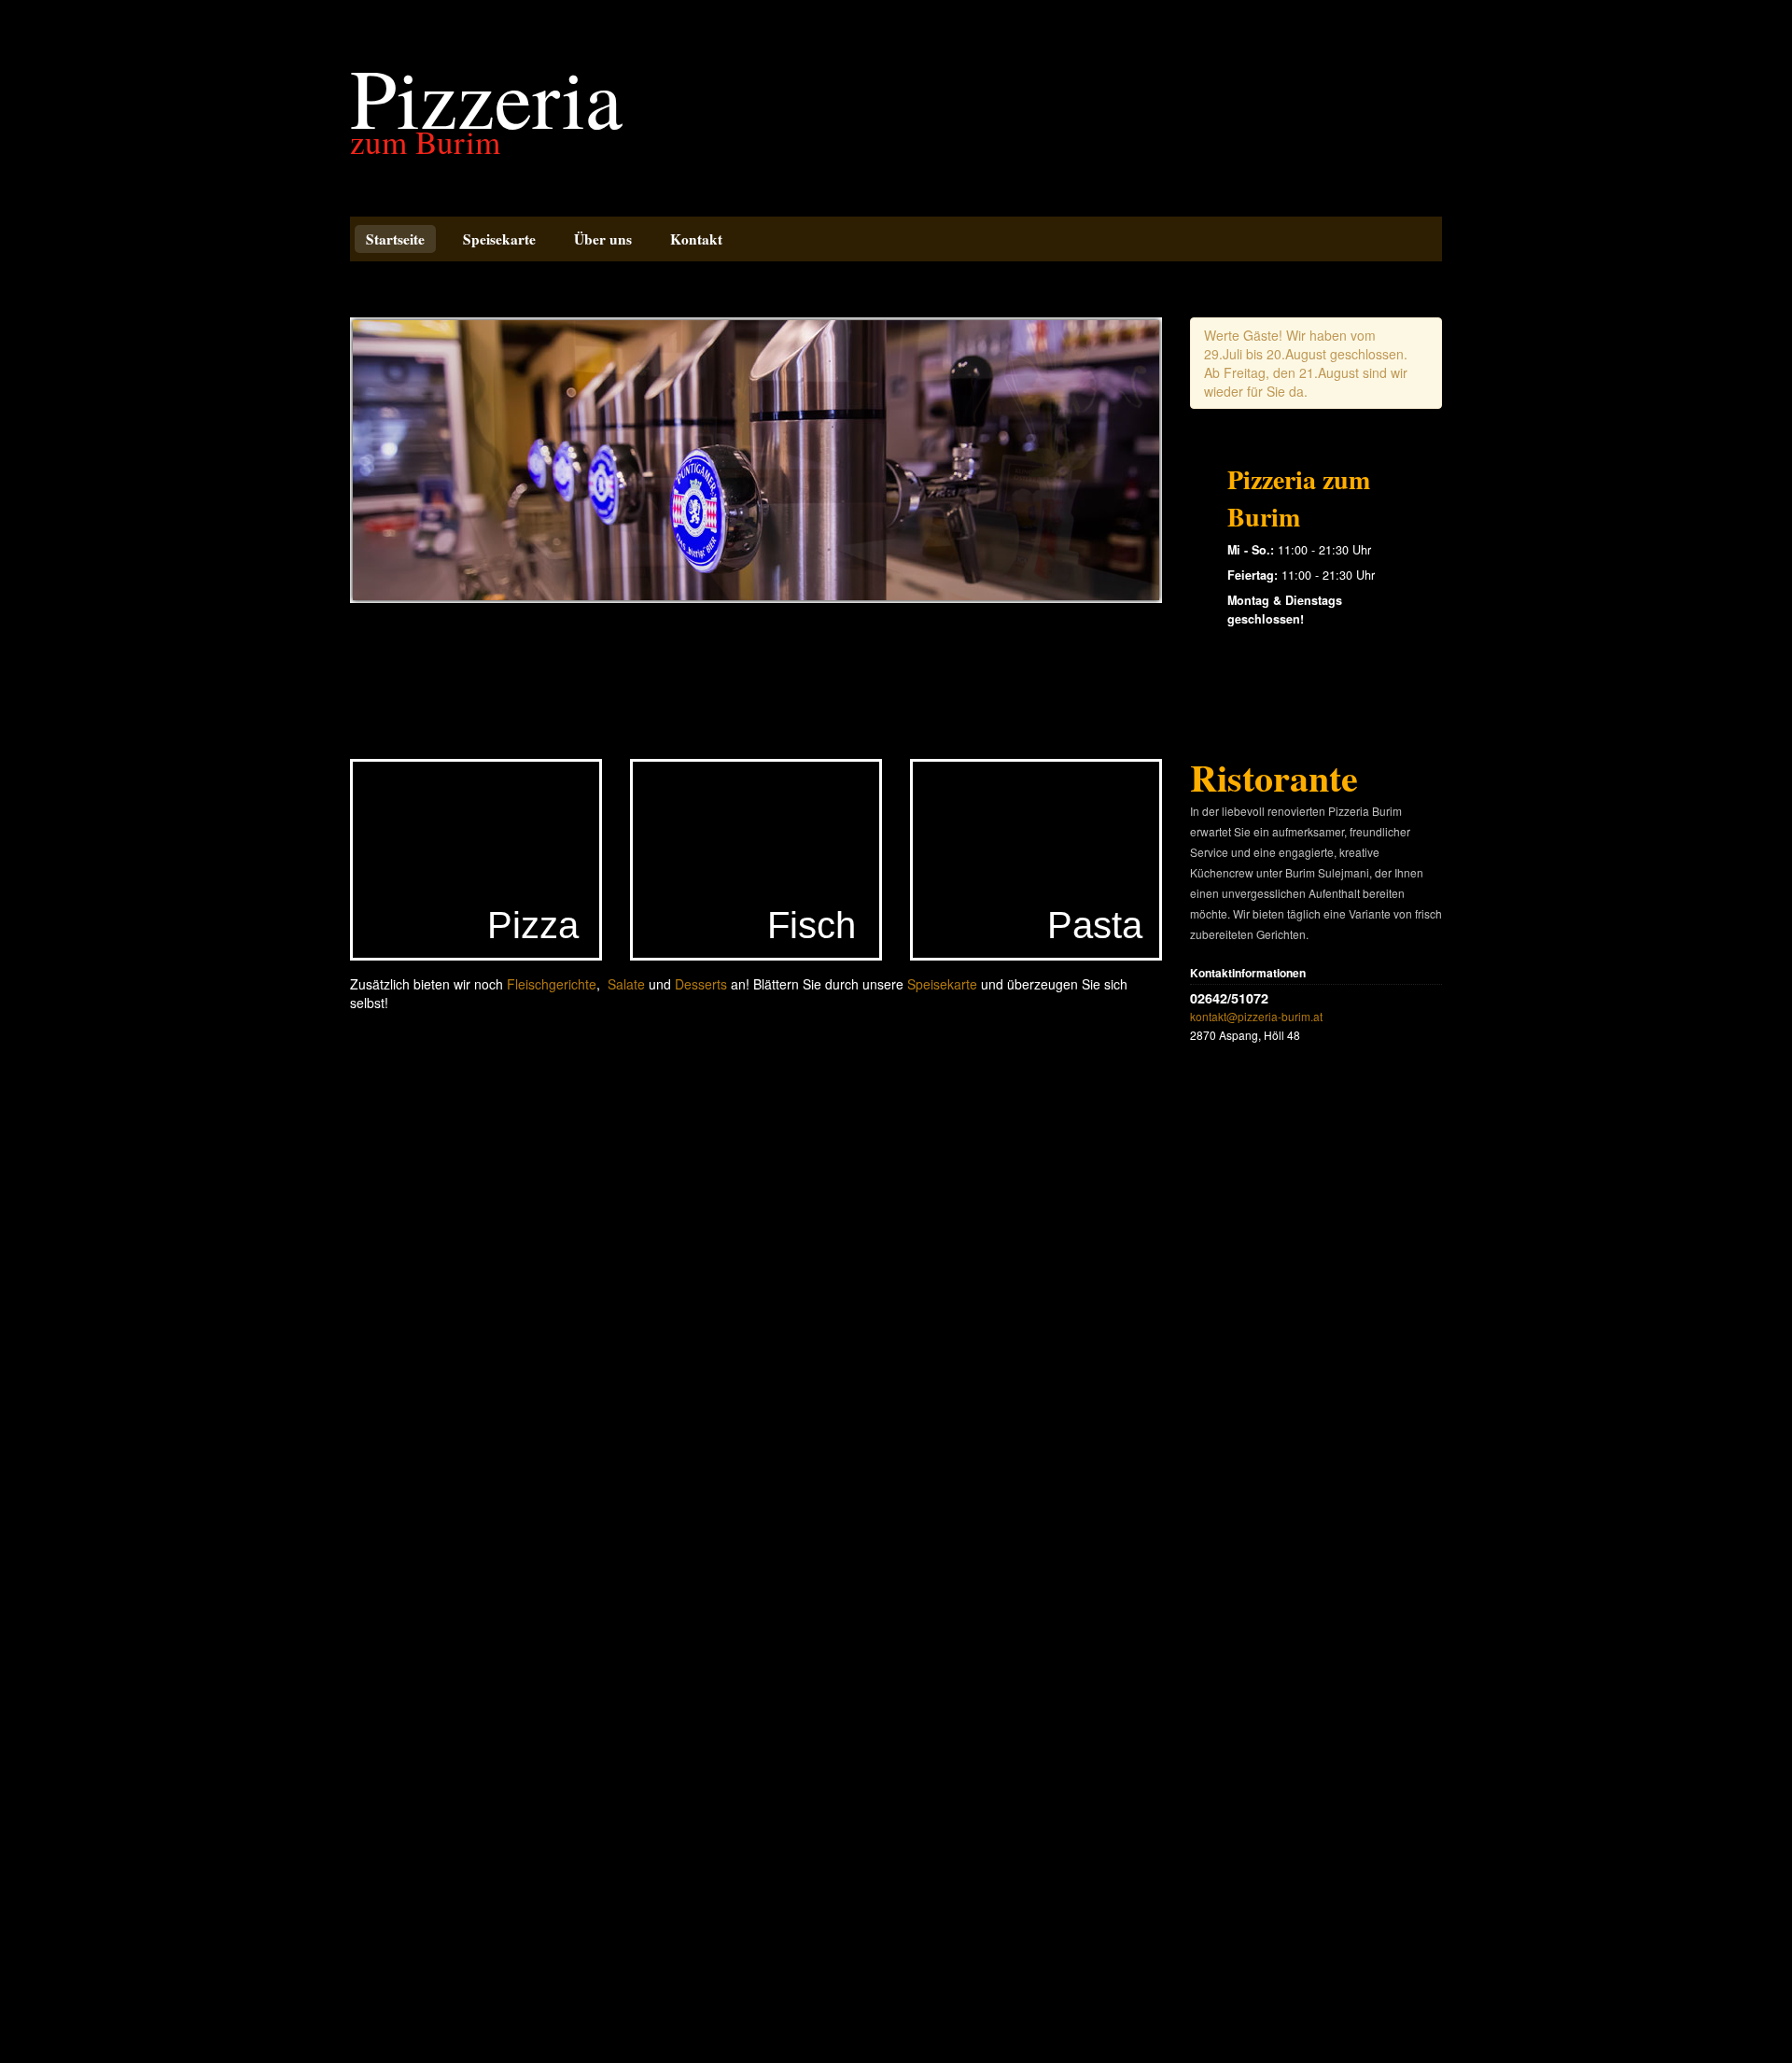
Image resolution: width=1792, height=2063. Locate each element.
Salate (626, 984)
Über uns (603, 239)
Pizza (533, 925)
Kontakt (696, 239)
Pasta (1095, 925)
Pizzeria (486, 96)
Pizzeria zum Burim (1299, 498)
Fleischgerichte (552, 984)
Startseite (395, 239)
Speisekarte (499, 239)
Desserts (701, 984)
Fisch (812, 925)
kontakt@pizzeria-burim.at (1256, 1016)
